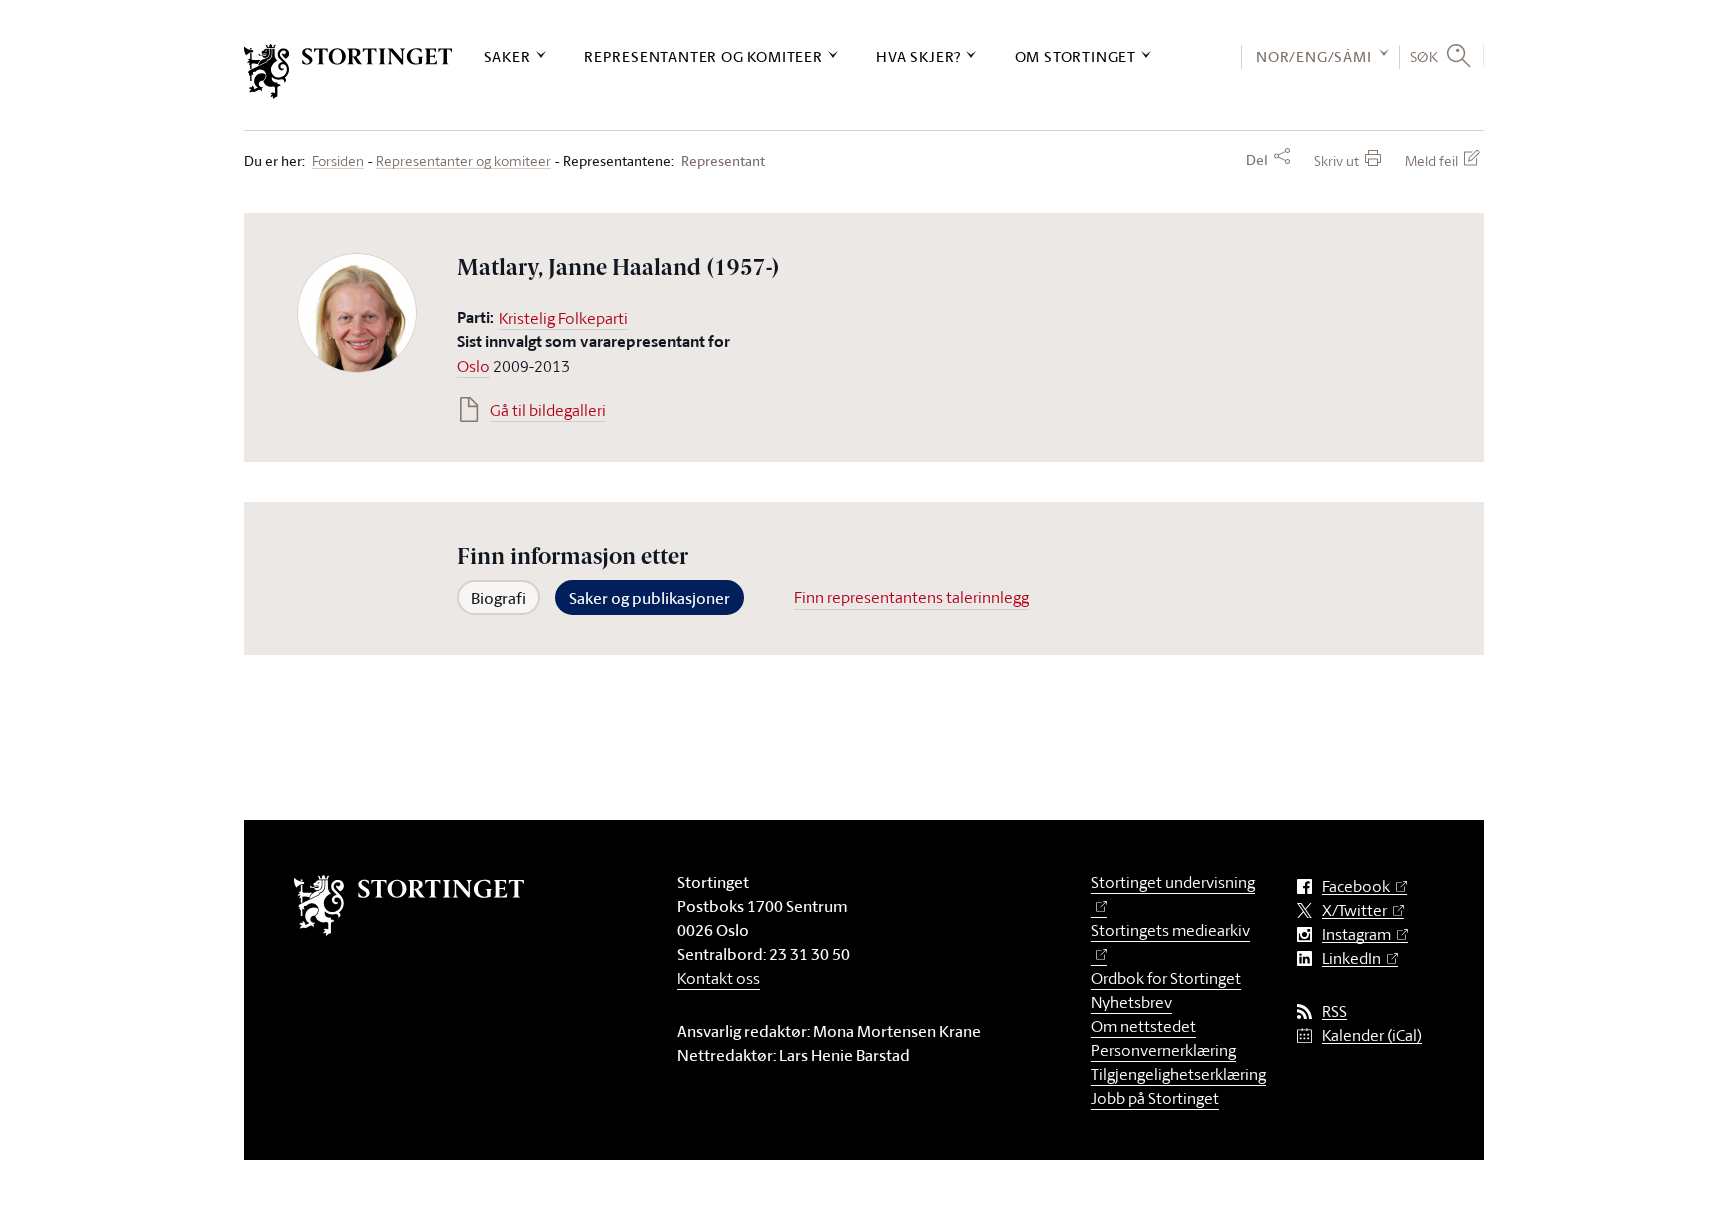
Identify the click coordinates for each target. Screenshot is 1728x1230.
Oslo (473, 366)
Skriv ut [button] (1336, 160)
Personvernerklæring (1163, 1050)
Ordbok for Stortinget (1166, 978)
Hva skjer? (918, 56)
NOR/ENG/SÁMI (1314, 56)
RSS (1334, 1011)
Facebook (1356, 886)
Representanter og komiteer (703, 56)
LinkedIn (1351, 958)
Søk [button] (1424, 56)
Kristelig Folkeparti (563, 318)
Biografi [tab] (498, 598)
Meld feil (1431, 160)
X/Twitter (1354, 910)
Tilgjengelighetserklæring (1178, 1074)
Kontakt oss (718, 978)
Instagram (1356, 934)
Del (1257, 160)
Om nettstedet (1143, 1026)
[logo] (348, 71)
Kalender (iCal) (1372, 1035)
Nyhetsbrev (1131, 1002)
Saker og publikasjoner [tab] (649, 598)
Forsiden (338, 161)
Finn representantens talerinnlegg (911, 597)
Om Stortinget (1075, 56)
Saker (507, 56)
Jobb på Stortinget (1155, 1098)
